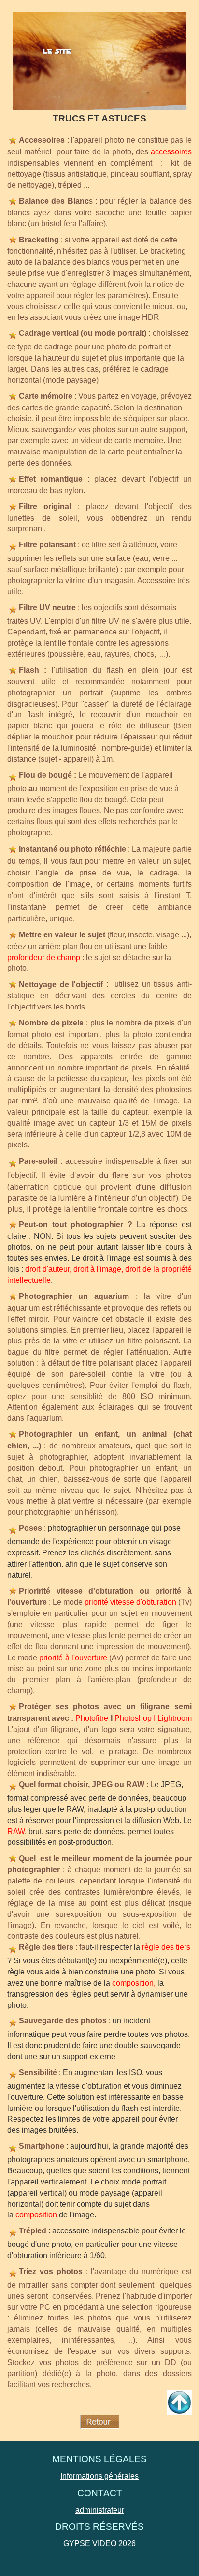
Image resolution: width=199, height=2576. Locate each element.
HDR (150, 317)
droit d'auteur (47, 1269)
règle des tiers (166, 1947)
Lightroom (175, 1718)
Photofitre (92, 1718)
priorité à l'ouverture (73, 1658)
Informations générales (99, 2476)
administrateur (100, 2510)
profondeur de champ (44, 957)
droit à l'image (97, 1269)
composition (133, 1983)
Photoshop (133, 1718)
